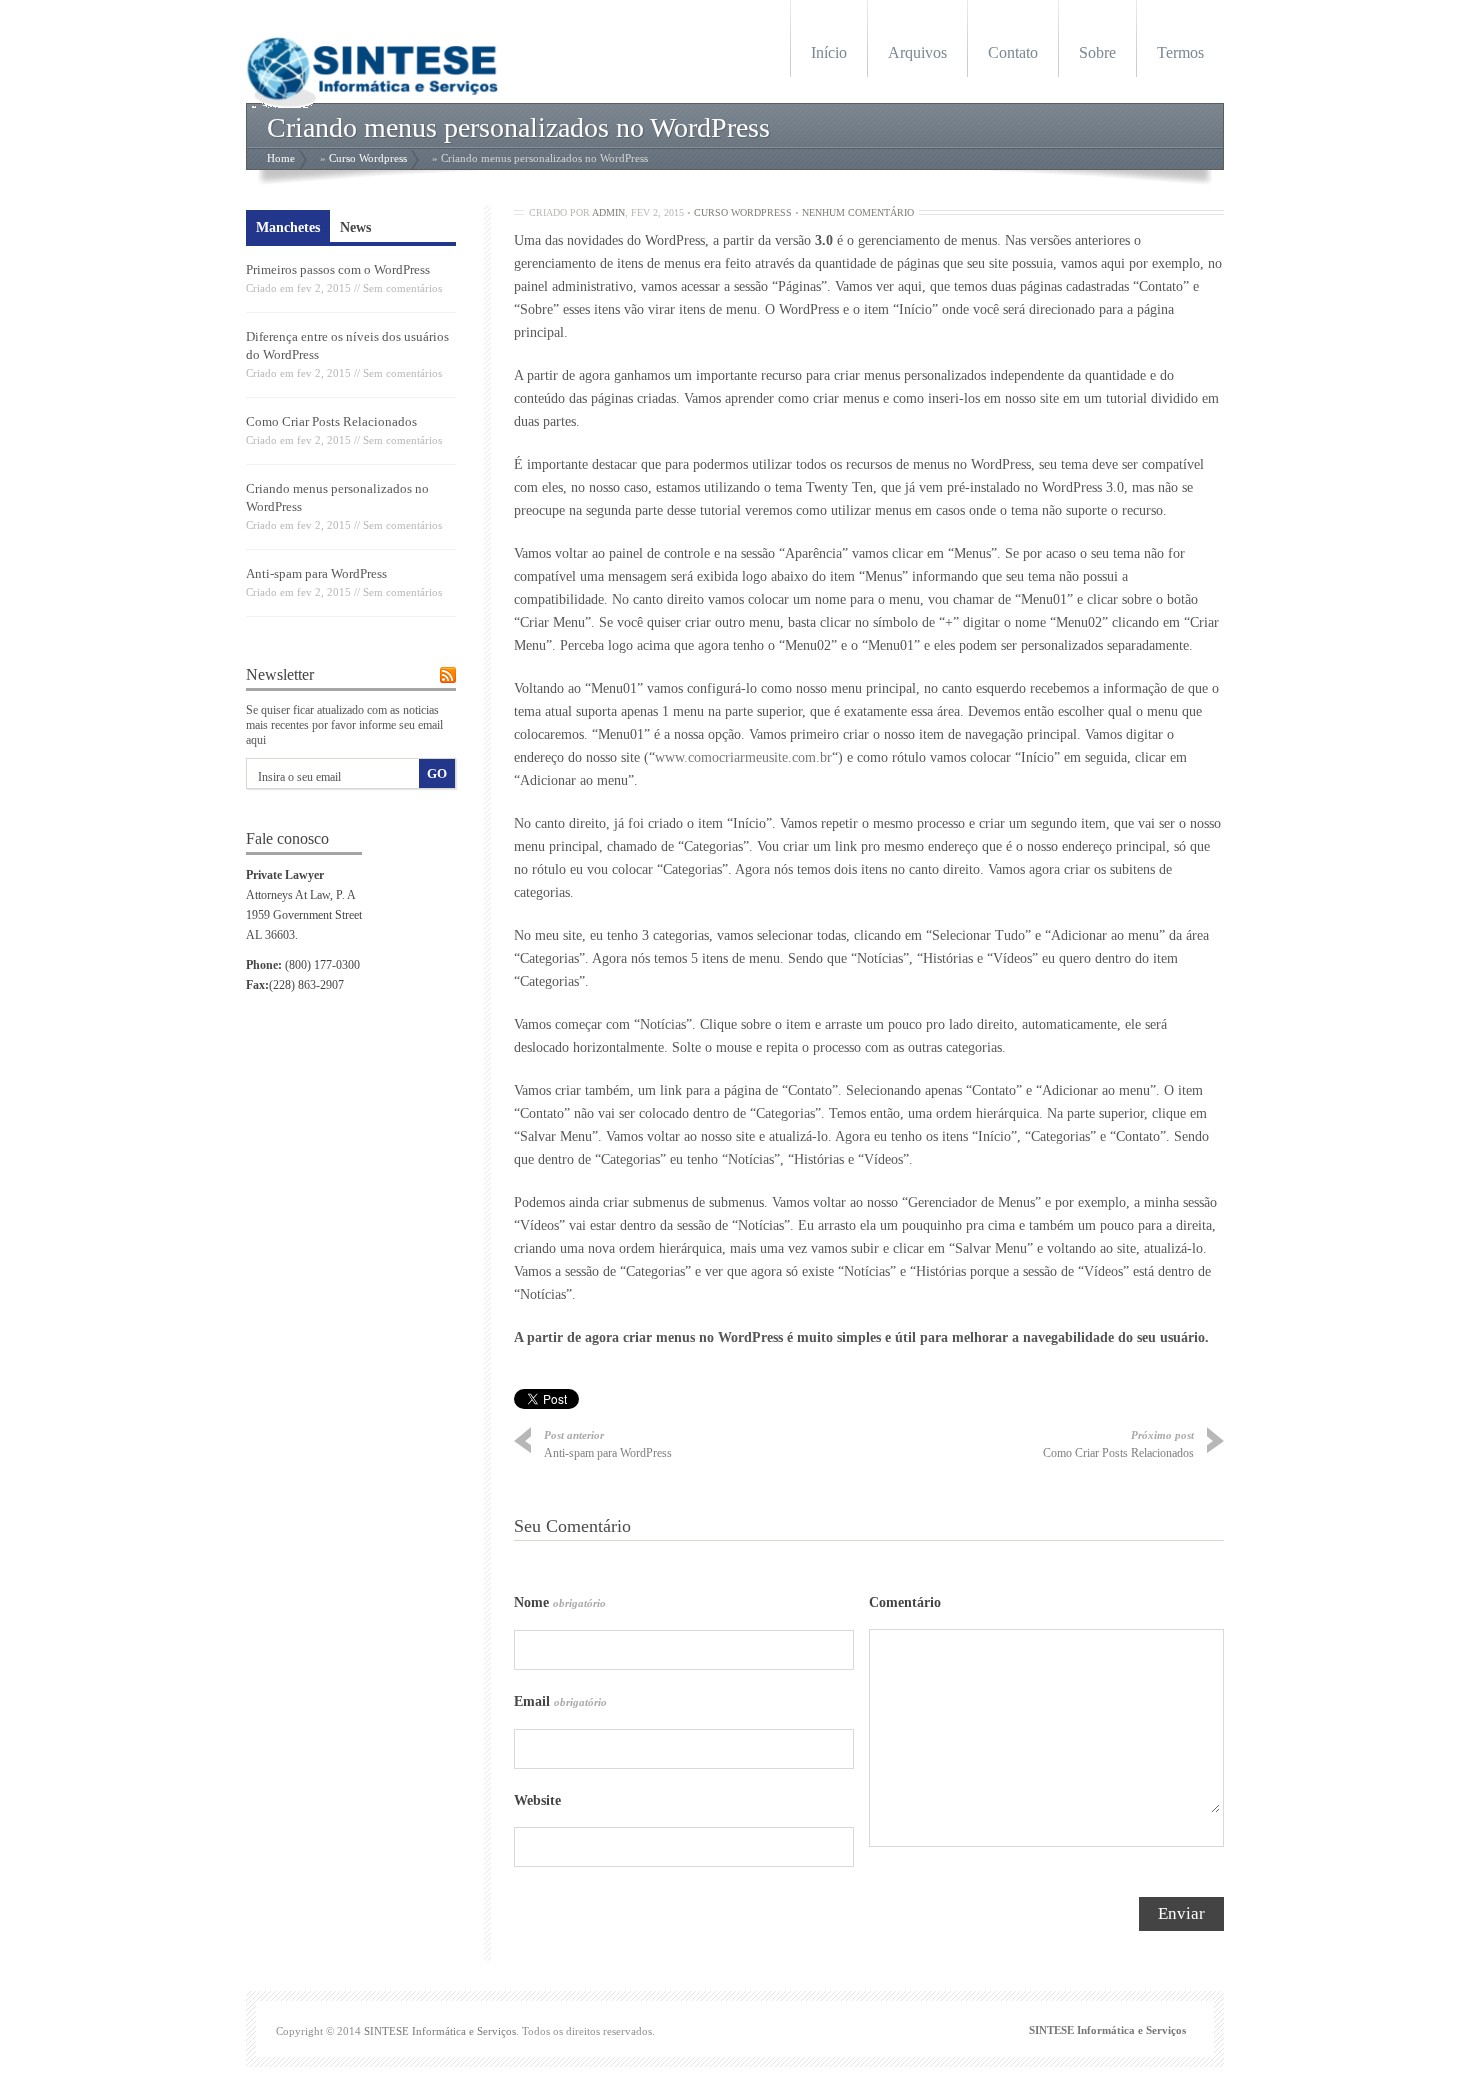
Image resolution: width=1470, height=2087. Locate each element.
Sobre (1097, 52)
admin (608, 212)
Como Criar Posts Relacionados (331, 421)
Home (281, 158)
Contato (1013, 52)
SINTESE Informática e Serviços (440, 2031)
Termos (1180, 52)
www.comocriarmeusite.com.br (743, 757)
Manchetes (288, 227)
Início (829, 52)
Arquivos (917, 52)
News (355, 227)
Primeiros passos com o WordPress (338, 269)
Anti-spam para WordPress (316, 573)
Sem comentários (402, 288)
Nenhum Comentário (858, 212)
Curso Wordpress (368, 158)
